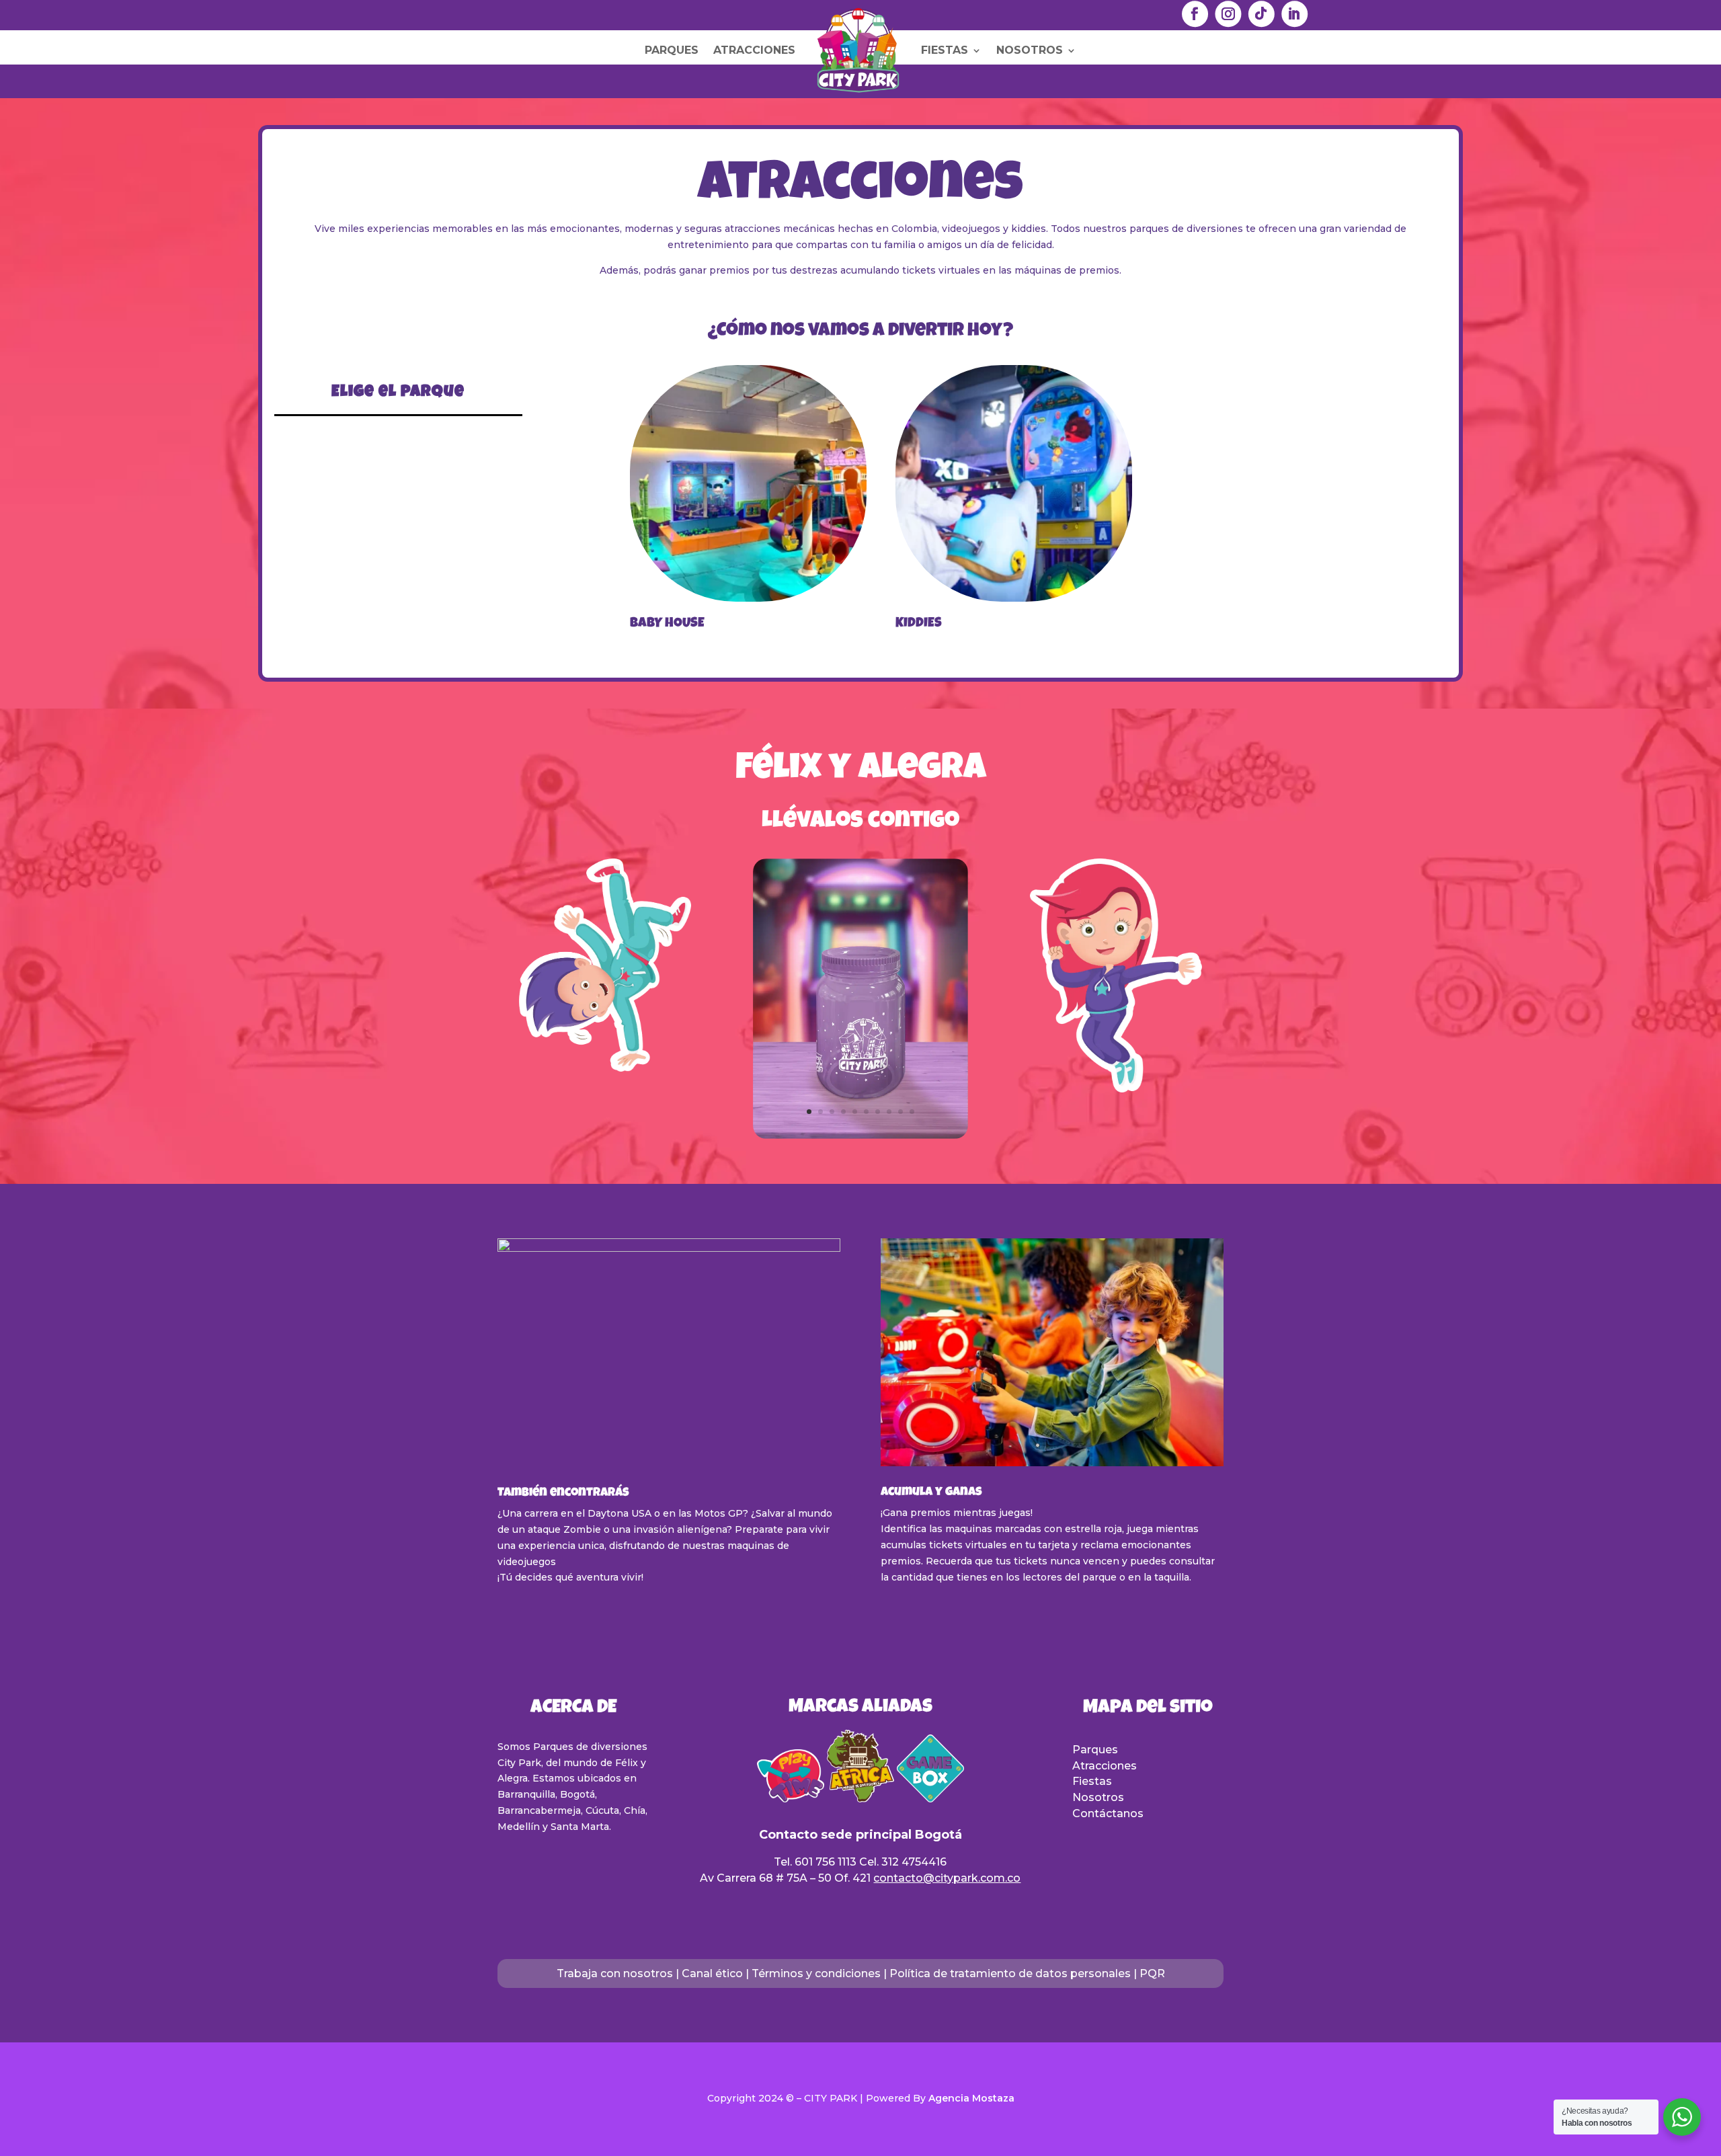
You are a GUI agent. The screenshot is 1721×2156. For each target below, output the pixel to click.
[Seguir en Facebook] (1195, 14)
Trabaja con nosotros (615, 1973)
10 (912, 1112)
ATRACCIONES (754, 50)
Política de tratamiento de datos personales (1010, 1973)
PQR (1152, 1973)
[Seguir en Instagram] (1228, 14)
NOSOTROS (1030, 50)
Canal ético (712, 1973)
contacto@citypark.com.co (947, 1878)
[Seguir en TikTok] (1261, 14)
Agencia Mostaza (971, 2098)
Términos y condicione (813, 1973)
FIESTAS (945, 50)
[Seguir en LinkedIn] (1294, 14)
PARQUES (672, 50)
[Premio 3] (860, 1135)
